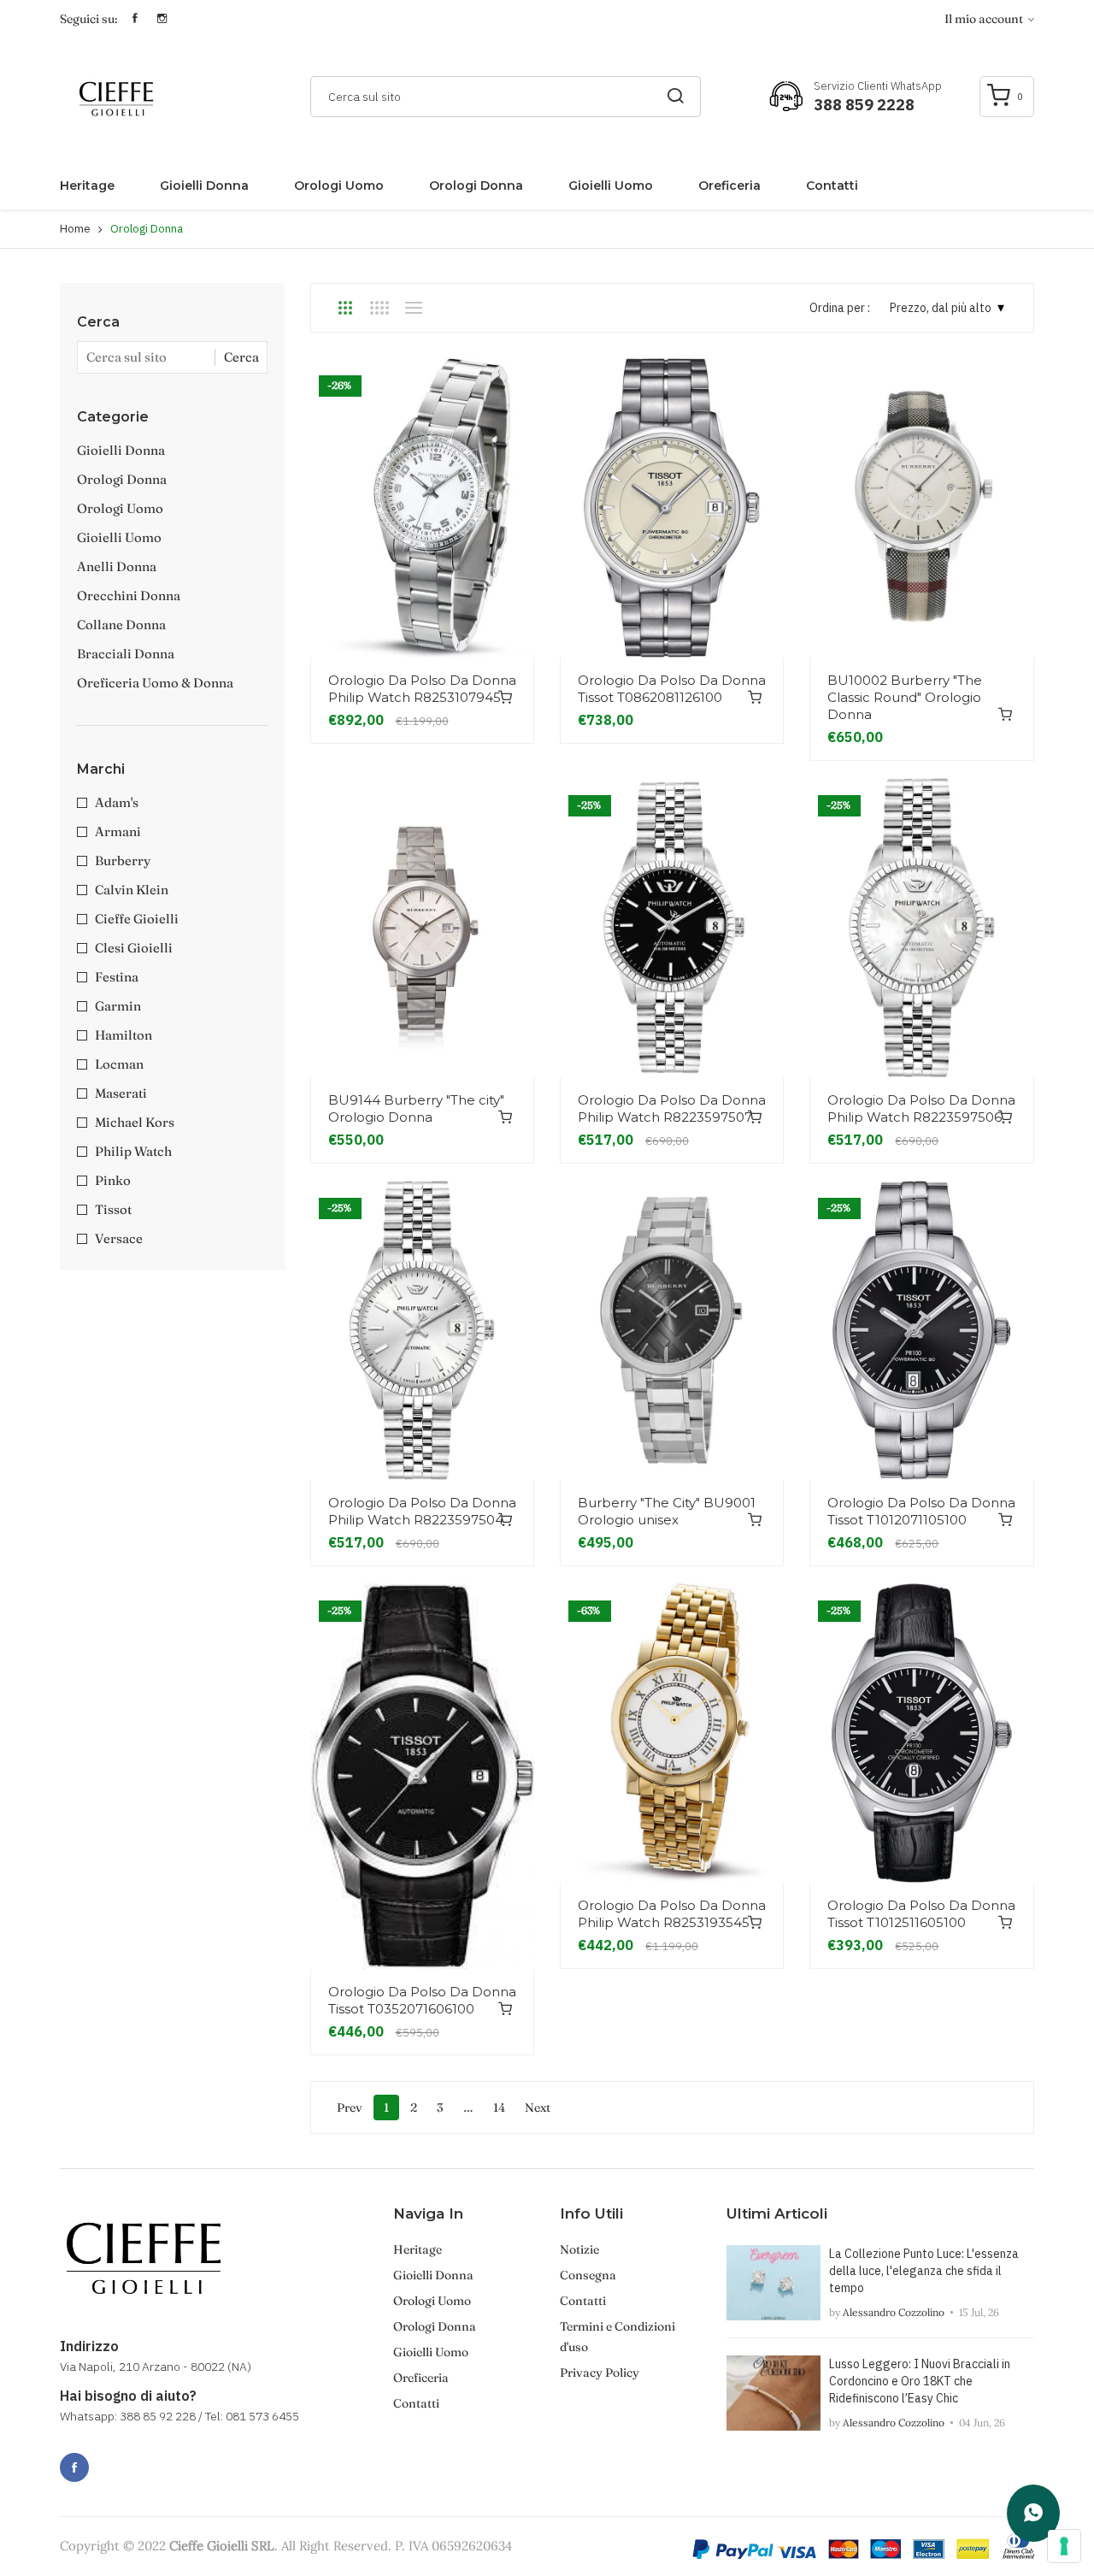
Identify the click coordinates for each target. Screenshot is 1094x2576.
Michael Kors (135, 1122)
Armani (118, 831)
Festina (117, 977)
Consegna (588, 2275)
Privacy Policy (600, 2373)
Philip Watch (133, 1151)
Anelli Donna (117, 566)
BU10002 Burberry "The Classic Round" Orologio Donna (905, 697)
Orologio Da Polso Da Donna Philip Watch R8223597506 (921, 1108)
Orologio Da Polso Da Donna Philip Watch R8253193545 (672, 1914)
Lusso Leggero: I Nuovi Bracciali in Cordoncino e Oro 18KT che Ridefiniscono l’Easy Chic (920, 2381)
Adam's (117, 802)
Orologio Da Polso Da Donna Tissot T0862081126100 (672, 689)
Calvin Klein (132, 890)
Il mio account (985, 19)
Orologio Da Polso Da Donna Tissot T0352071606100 (422, 2000)
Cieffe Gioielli (137, 919)
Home (75, 229)
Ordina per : (840, 308)
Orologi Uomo (339, 186)
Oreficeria (729, 186)
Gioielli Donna (204, 186)
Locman (119, 1064)
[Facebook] (74, 2467)
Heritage (87, 186)
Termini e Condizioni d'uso (618, 2337)
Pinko (113, 1180)
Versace (119, 1238)
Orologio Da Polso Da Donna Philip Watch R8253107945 (422, 689)
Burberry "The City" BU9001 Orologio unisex (667, 1511)
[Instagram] (112, 2458)
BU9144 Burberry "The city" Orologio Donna (416, 1108)
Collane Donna (121, 625)
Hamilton (124, 1035)
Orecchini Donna (129, 595)
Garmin (118, 1006)
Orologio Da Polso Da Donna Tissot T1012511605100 (921, 1914)
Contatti (832, 186)
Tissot (113, 1209)
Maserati (121, 1093)
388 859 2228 (864, 105)
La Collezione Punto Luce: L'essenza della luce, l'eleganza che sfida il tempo (924, 2271)
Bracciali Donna (126, 654)
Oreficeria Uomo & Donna (155, 683)
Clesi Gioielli (134, 948)
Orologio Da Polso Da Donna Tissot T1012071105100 (921, 1511)
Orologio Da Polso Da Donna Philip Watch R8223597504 (422, 1511)
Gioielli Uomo (611, 186)
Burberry (123, 861)
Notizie (579, 2249)
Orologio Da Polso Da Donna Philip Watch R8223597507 (672, 1108)
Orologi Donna (476, 186)
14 (499, 2107)
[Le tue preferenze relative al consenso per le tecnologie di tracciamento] (1064, 2546)
